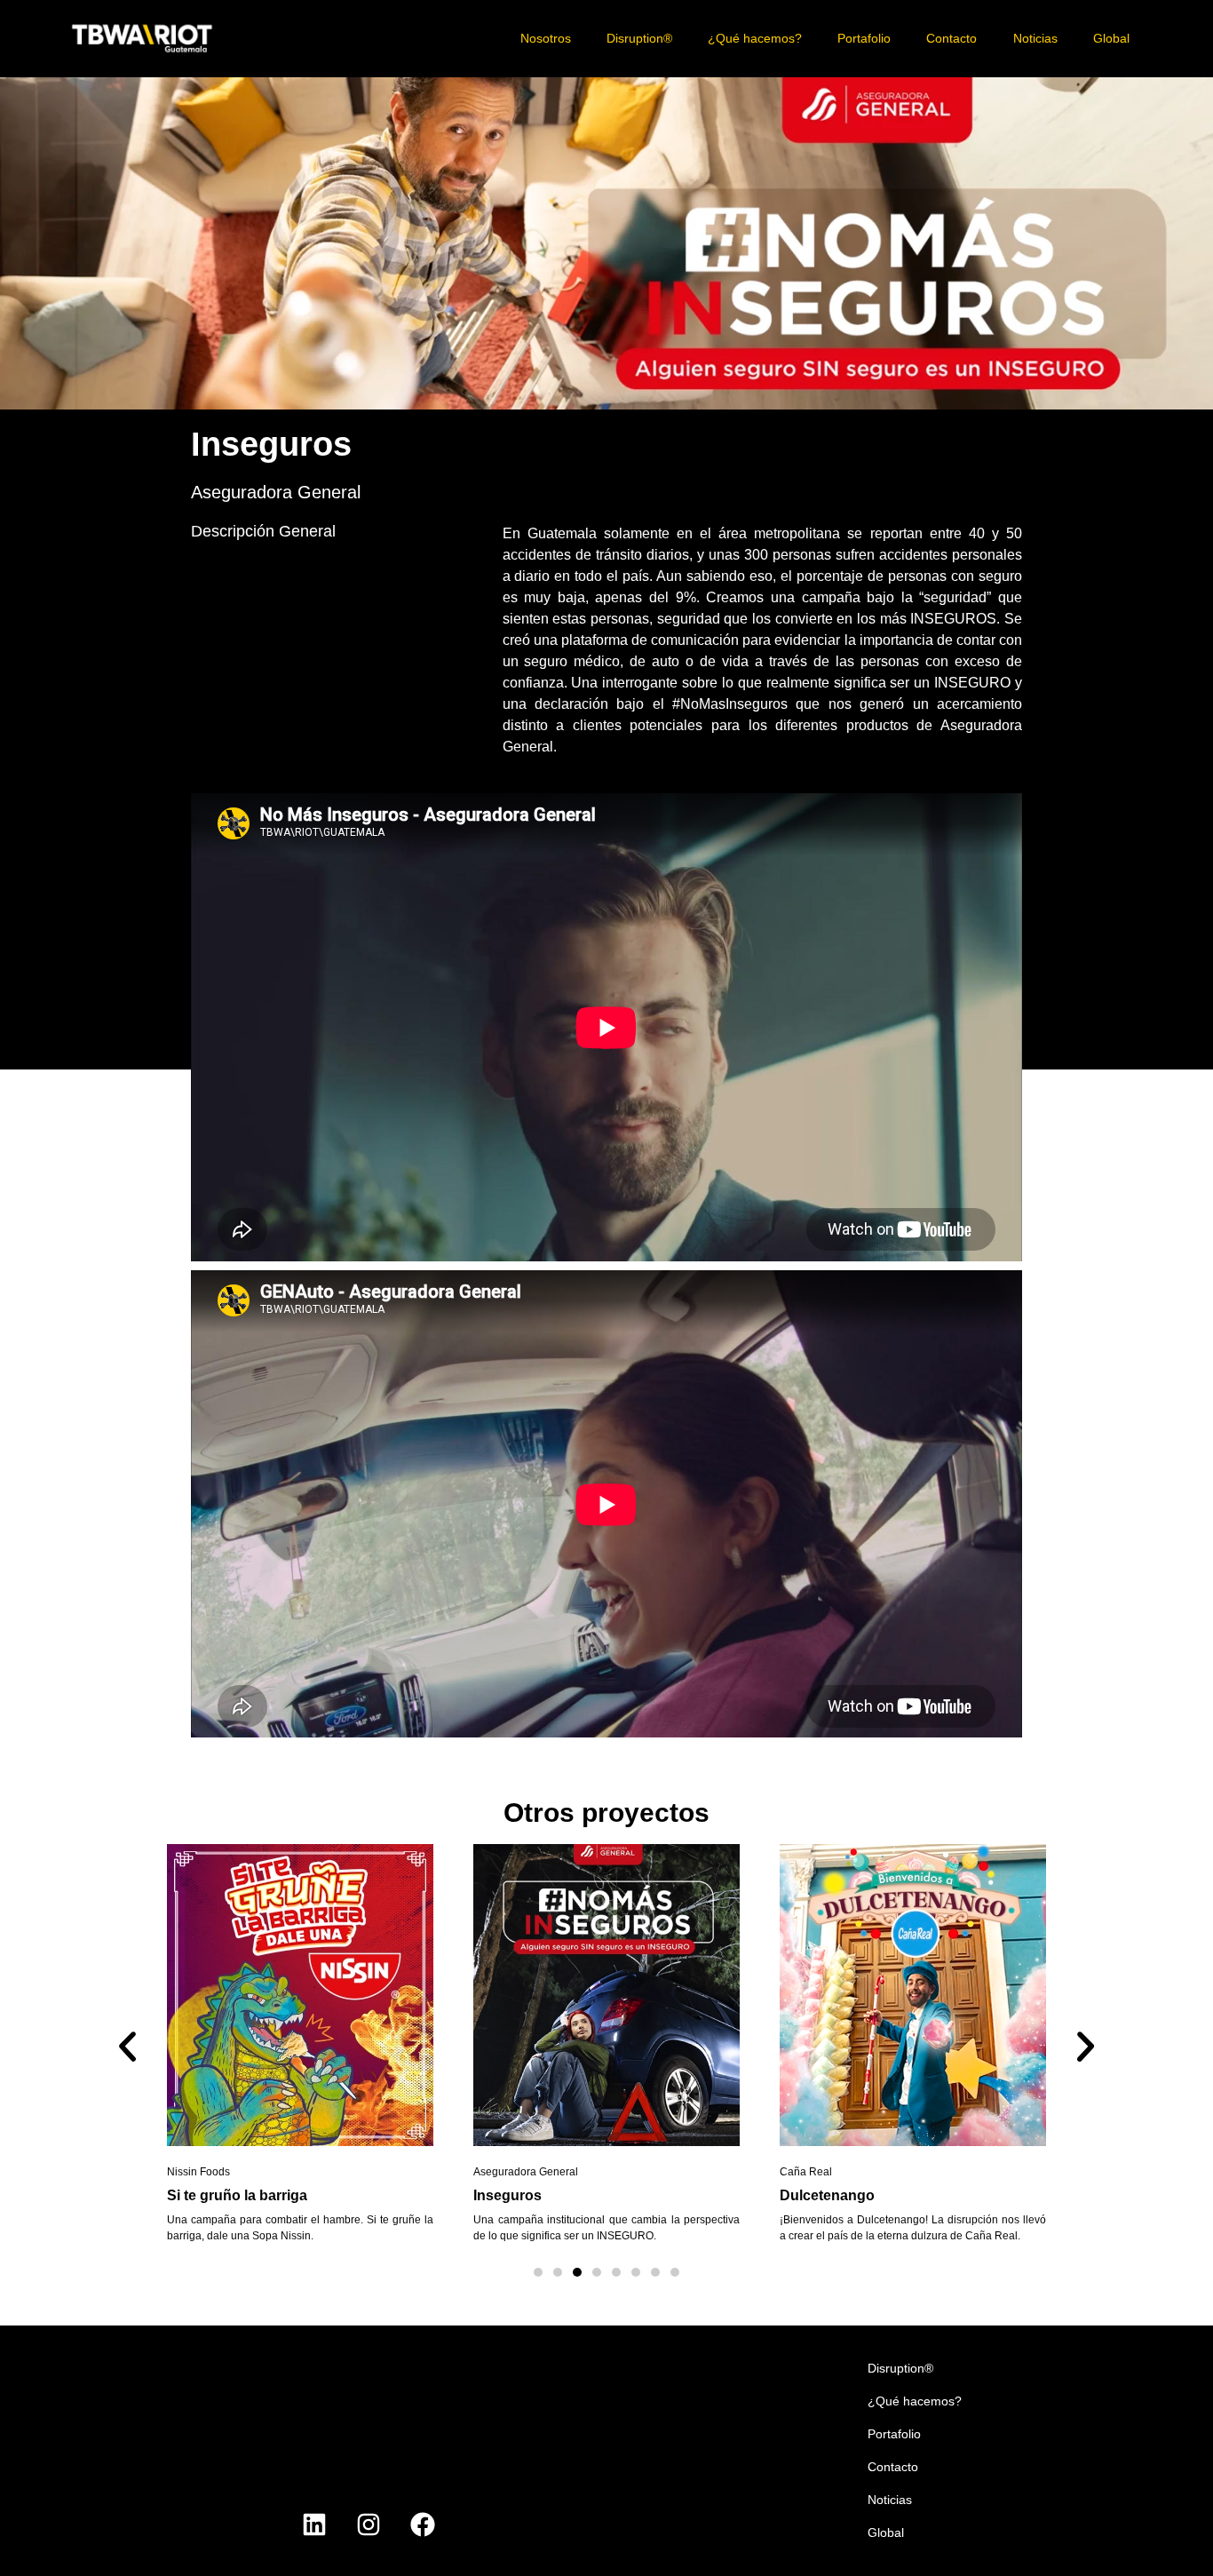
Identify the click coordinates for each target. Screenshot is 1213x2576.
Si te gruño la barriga (237, 2195)
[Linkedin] (314, 2524)
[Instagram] (369, 2524)
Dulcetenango (827, 2195)
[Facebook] (423, 2524)
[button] (127, 2047)
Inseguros (507, 2195)
